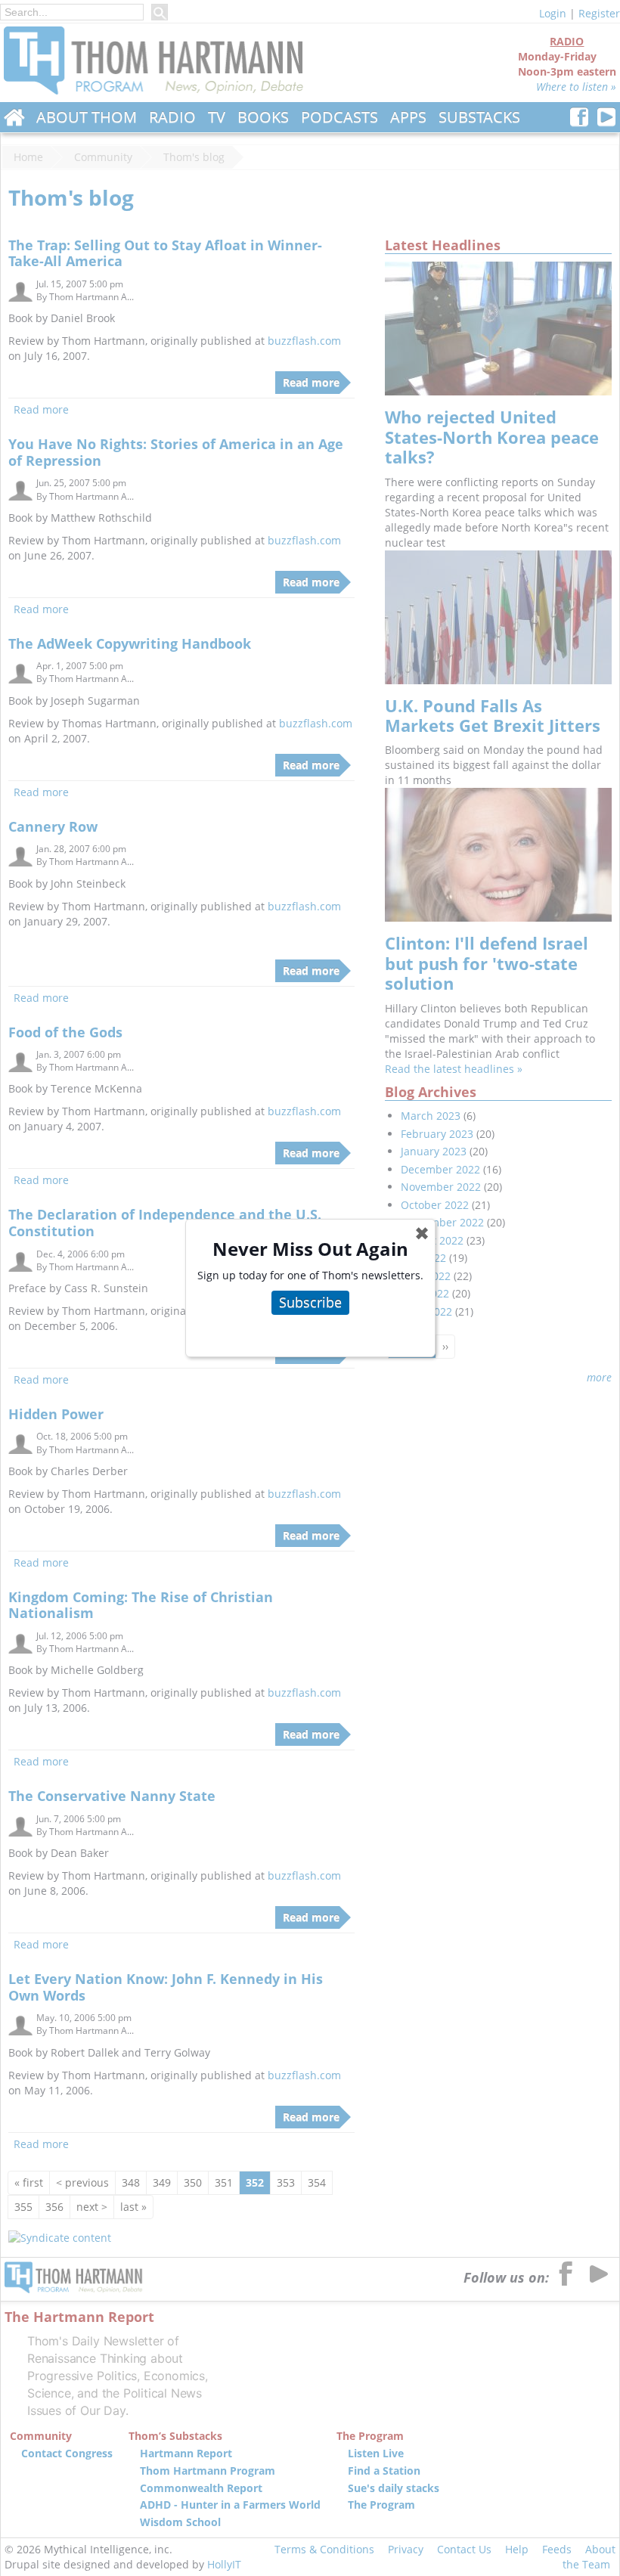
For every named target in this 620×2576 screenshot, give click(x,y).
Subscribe (310, 1302)
